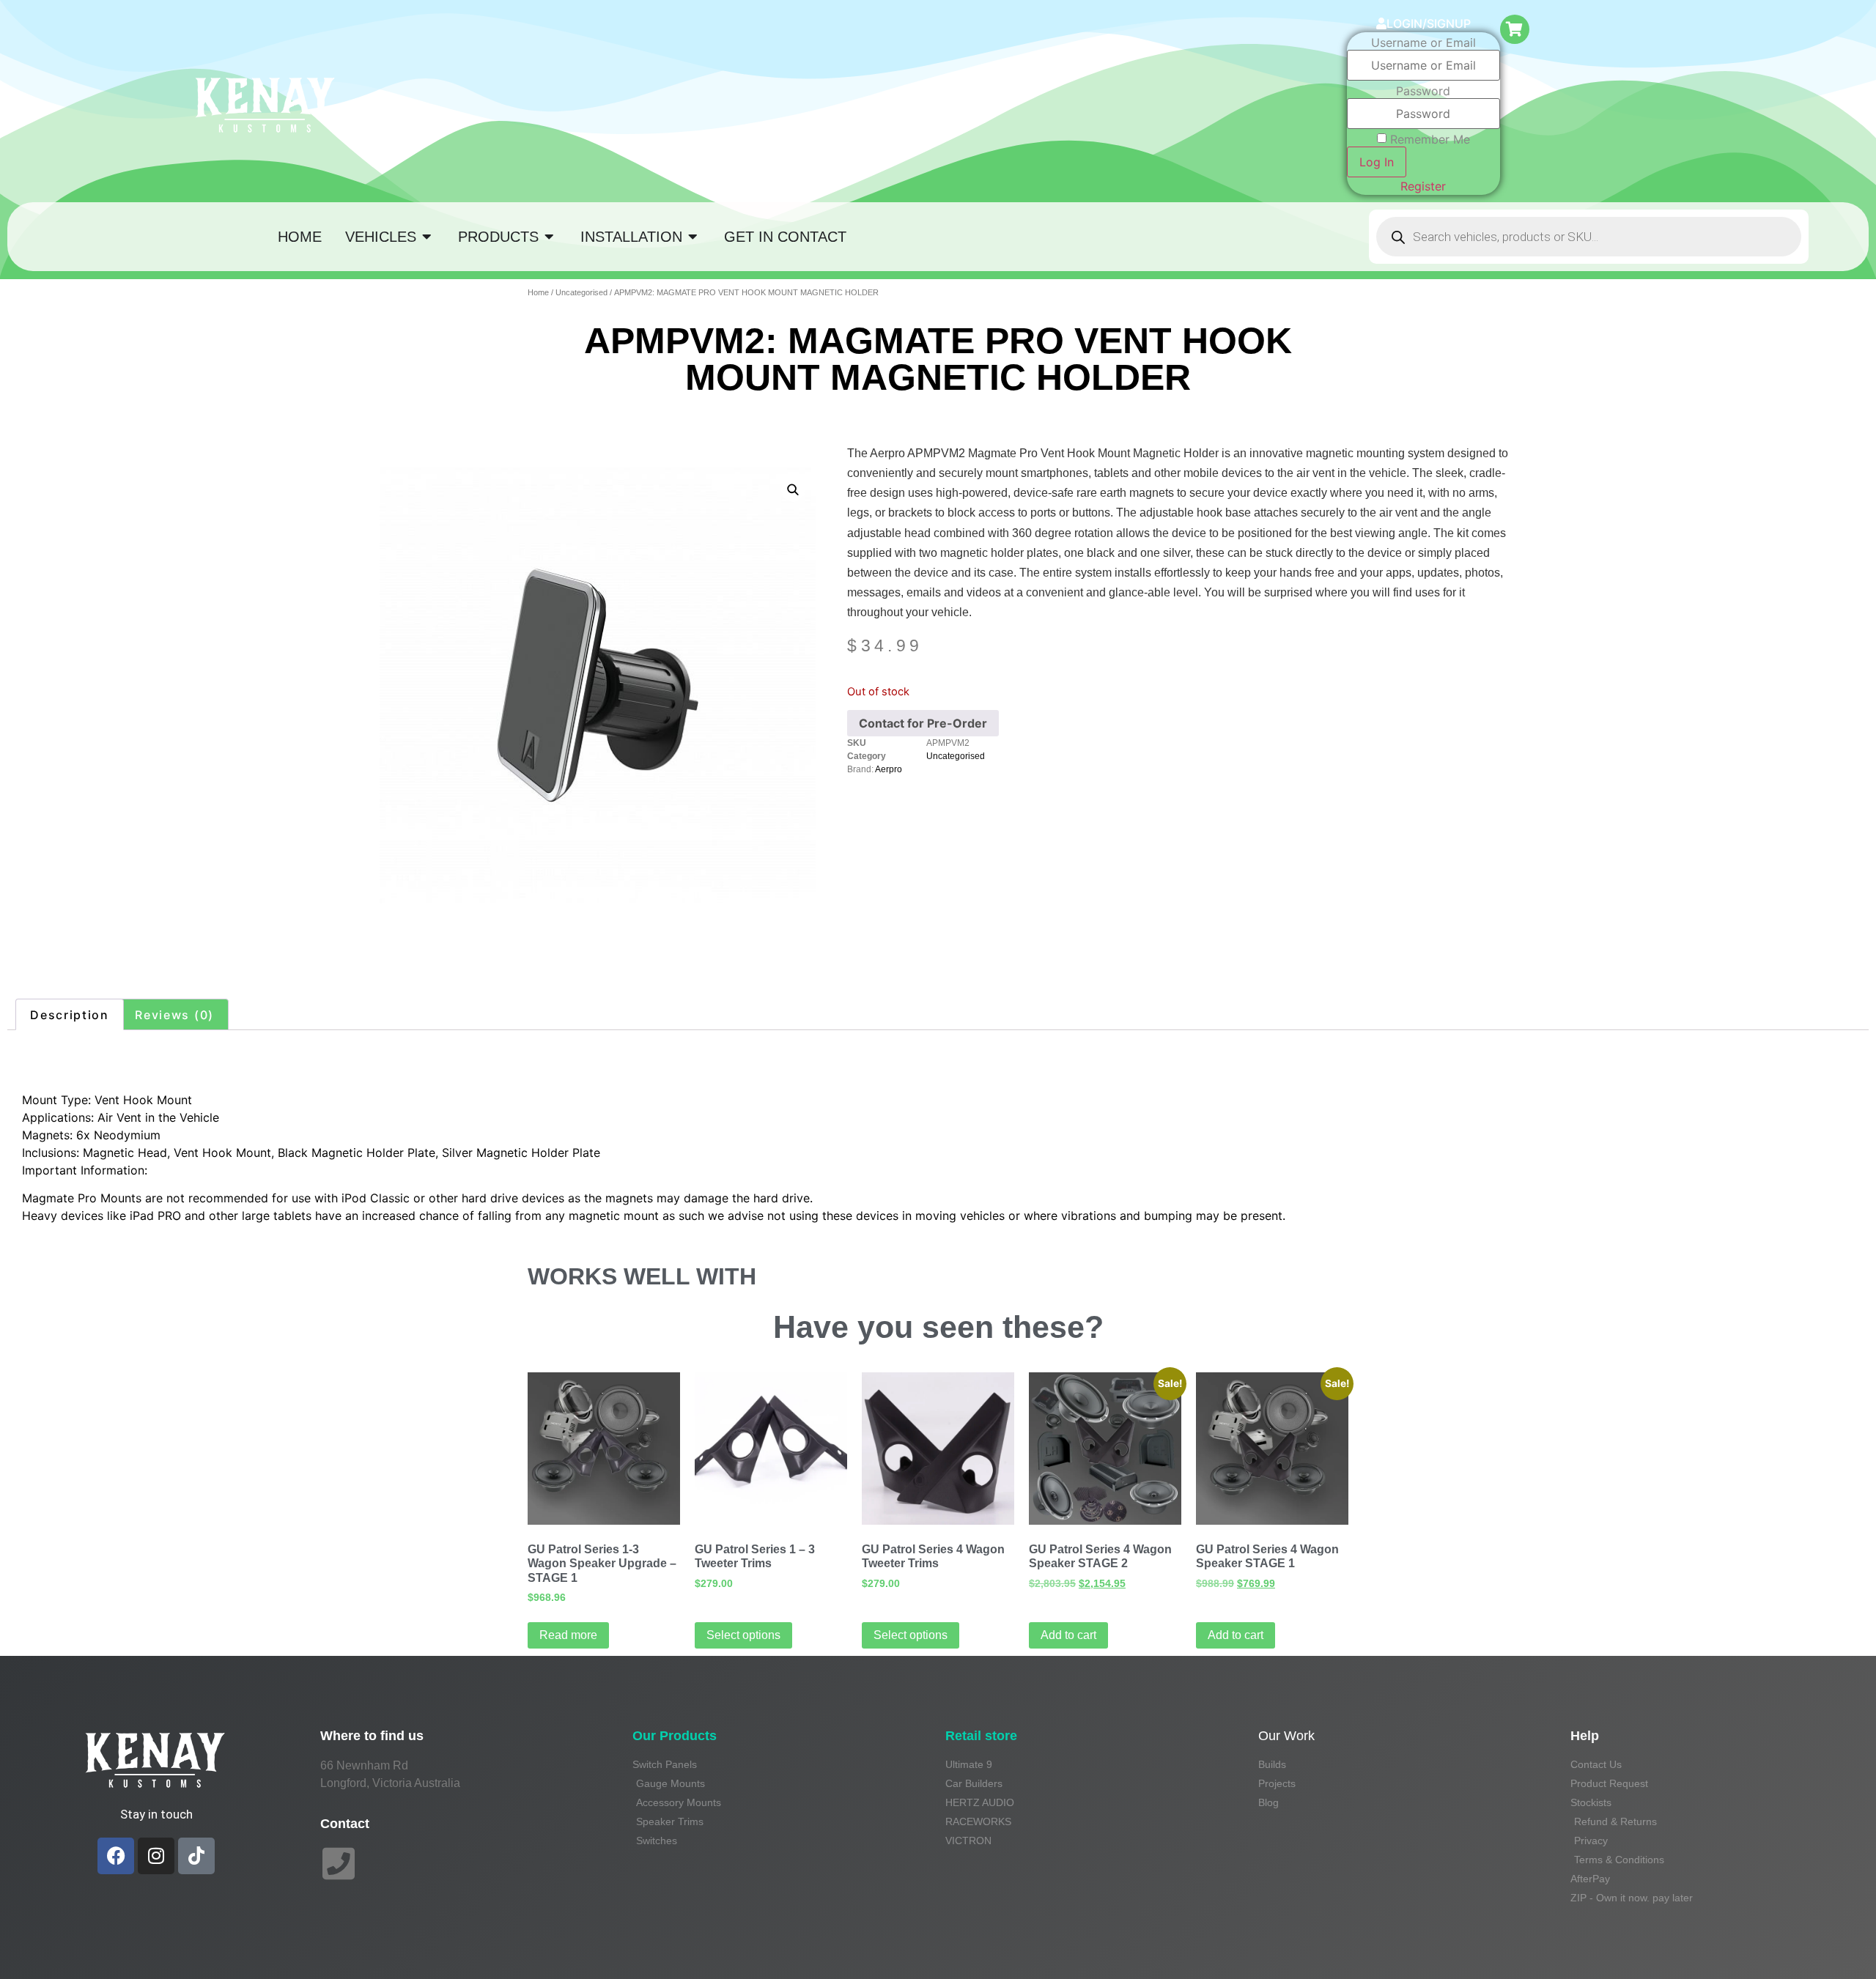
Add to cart (1068, 1635)
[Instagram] (156, 1856)
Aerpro (889, 769)
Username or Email (1423, 42)
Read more (568, 1635)
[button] (793, 489)
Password (1423, 91)
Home (538, 292)
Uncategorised (581, 292)
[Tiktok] (196, 1856)
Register (1423, 186)
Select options (743, 1635)
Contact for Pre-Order (923, 723)
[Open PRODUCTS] (550, 237)
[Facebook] (116, 1856)
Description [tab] (70, 1015)
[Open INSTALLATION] (693, 237)
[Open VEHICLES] (427, 237)
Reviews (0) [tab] (174, 1015)
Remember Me (1430, 139)
